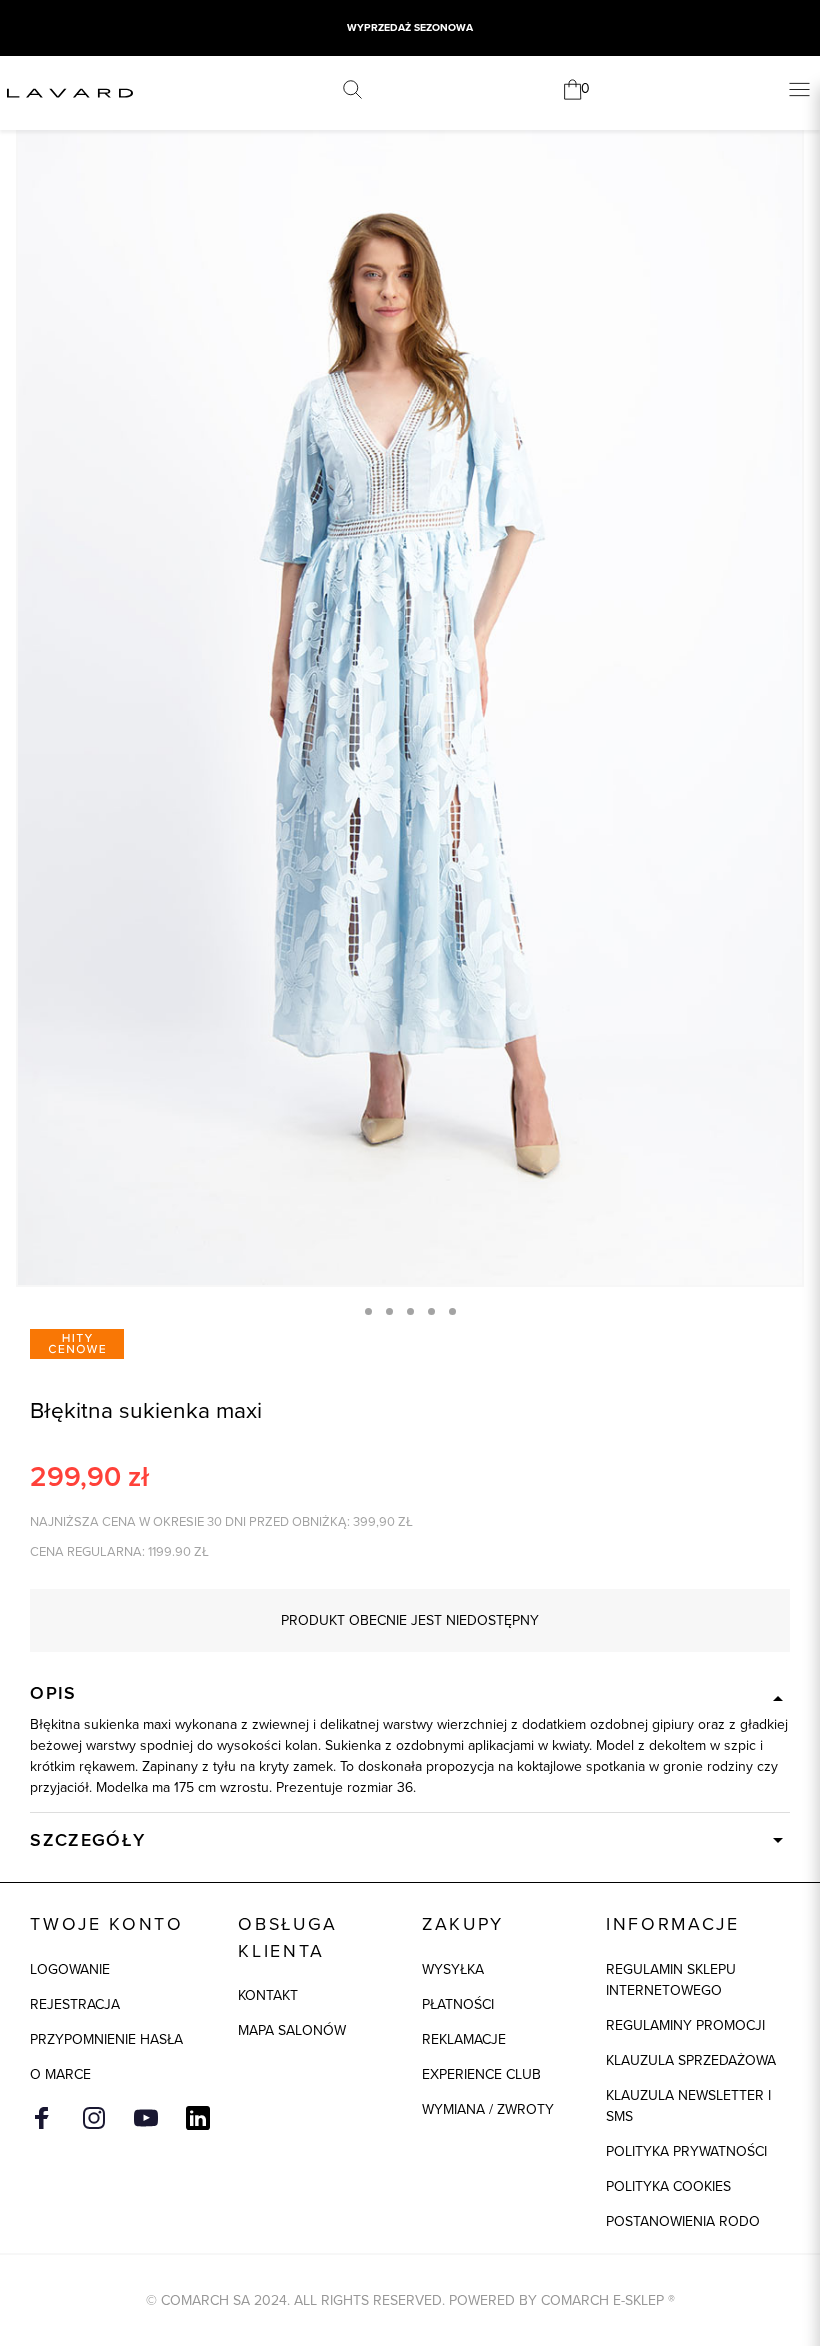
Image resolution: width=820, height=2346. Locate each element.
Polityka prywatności (686, 2151)
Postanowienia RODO (683, 2221)
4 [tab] (431, 1311)
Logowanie (70, 1969)
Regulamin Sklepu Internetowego (671, 1980)
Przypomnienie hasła (106, 2039)
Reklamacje (464, 2039)
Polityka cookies (668, 2186)
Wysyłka (453, 1969)
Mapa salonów (292, 2030)
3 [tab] (410, 1311)
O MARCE (60, 2074)
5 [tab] (452, 1311)
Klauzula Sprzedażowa (691, 2060)
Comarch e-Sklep (602, 2300)
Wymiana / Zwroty (488, 2109)
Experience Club (481, 2074)
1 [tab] (368, 1311)
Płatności (458, 2004)
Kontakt (268, 1995)
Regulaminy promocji (685, 2025)
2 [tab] (389, 1311)
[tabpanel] (410, 696)
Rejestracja (75, 2004)
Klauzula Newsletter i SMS (688, 2106)
